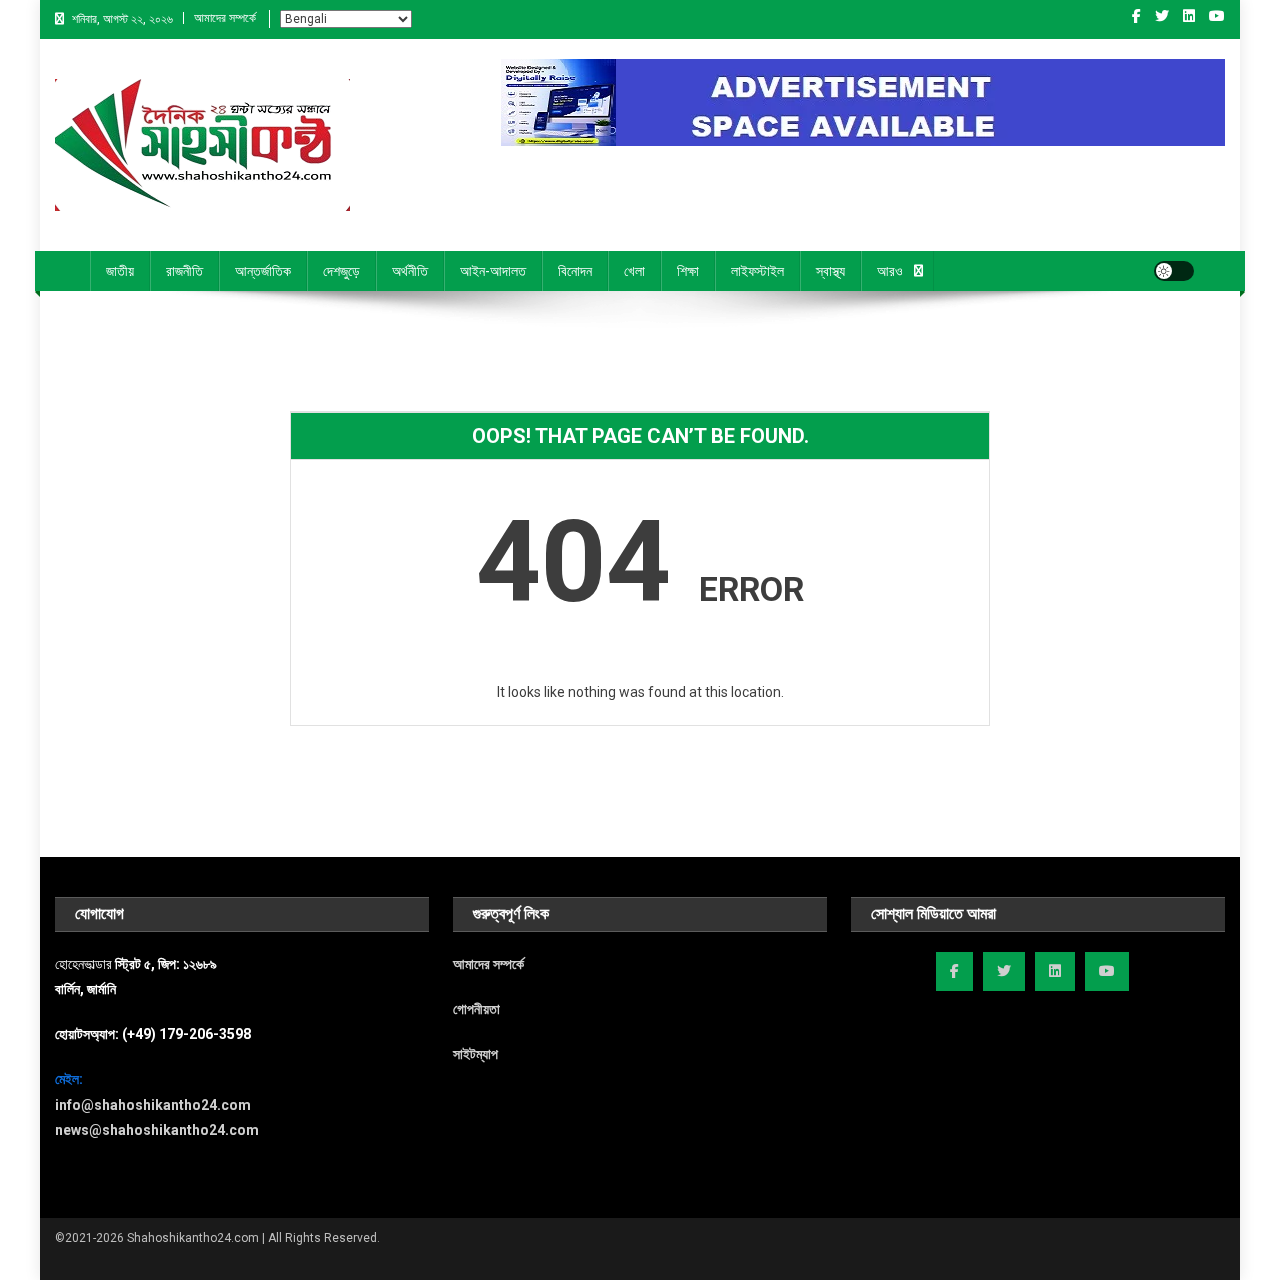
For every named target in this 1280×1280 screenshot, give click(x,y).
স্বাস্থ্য (830, 271)
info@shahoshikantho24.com (153, 1105)
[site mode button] (1174, 271)
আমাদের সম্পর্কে (225, 18)
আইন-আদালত (493, 271)
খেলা (634, 271)
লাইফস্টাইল (757, 271)
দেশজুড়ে (341, 271)
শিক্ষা (688, 271)
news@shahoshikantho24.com (157, 1130)
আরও (890, 271)
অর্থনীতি (410, 271)
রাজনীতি (184, 271)
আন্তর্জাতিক (263, 271)
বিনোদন (575, 271)
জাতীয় (120, 271)
